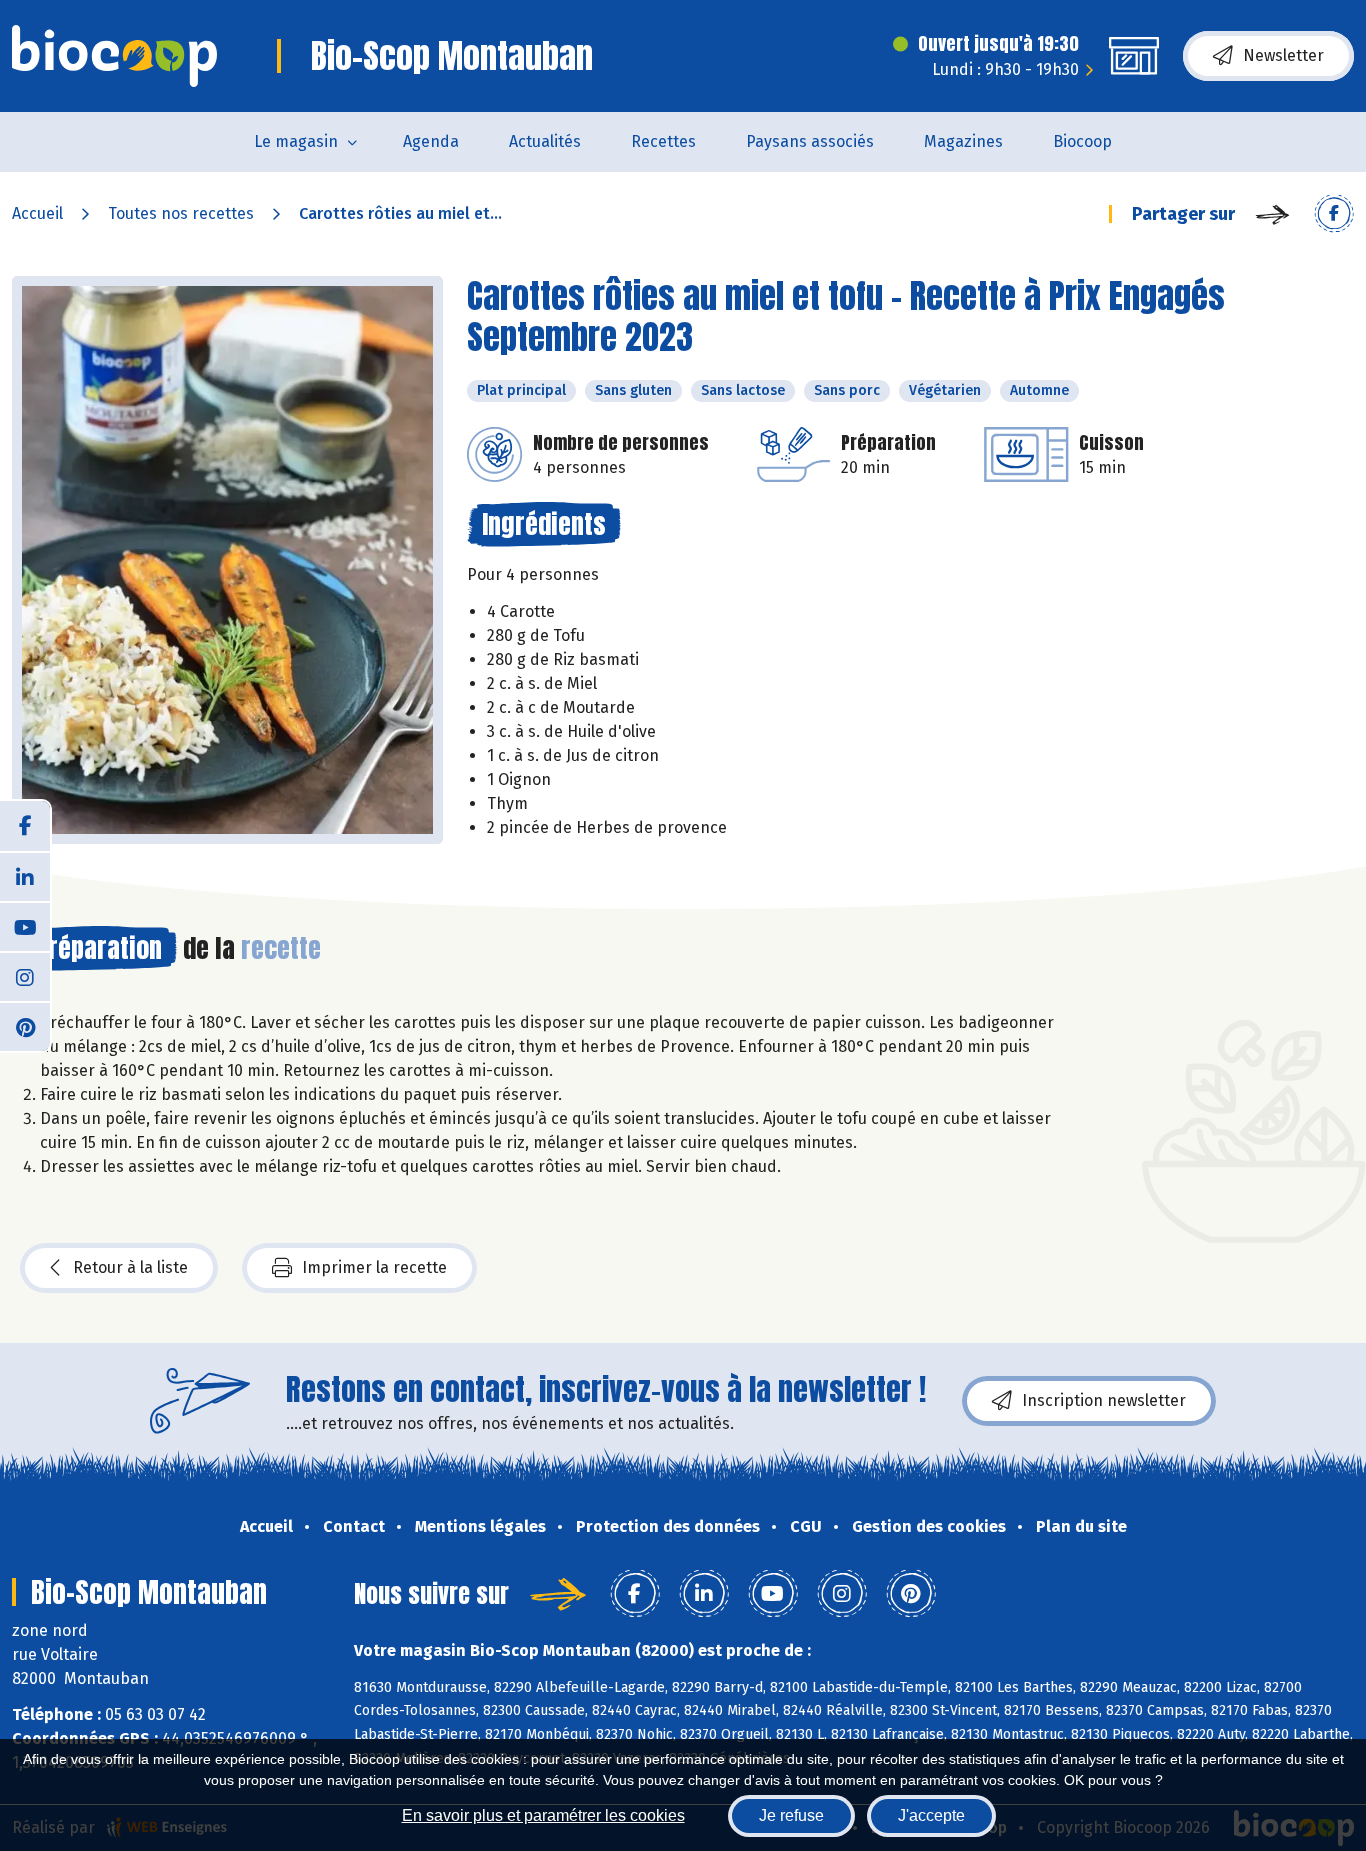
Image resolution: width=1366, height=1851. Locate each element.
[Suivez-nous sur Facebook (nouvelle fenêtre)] (25, 826)
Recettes (663, 141)
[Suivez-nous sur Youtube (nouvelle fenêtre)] (25, 926)
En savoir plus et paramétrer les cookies (543, 1815)
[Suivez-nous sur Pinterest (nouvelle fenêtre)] (25, 1026)
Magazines (963, 141)
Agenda (431, 141)
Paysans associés (810, 141)
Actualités (545, 141)
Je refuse (791, 1815)
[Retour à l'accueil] (114, 56)
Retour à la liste (130, 1267)
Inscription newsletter (1104, 1400)
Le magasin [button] (296, 141)
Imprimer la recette (374, 1267)
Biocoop (1082, 141)
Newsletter (1283, 55)
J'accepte (931, 1815)
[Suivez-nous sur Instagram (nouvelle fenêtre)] (25, 976)
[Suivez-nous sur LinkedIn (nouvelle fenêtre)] (25, 876)
